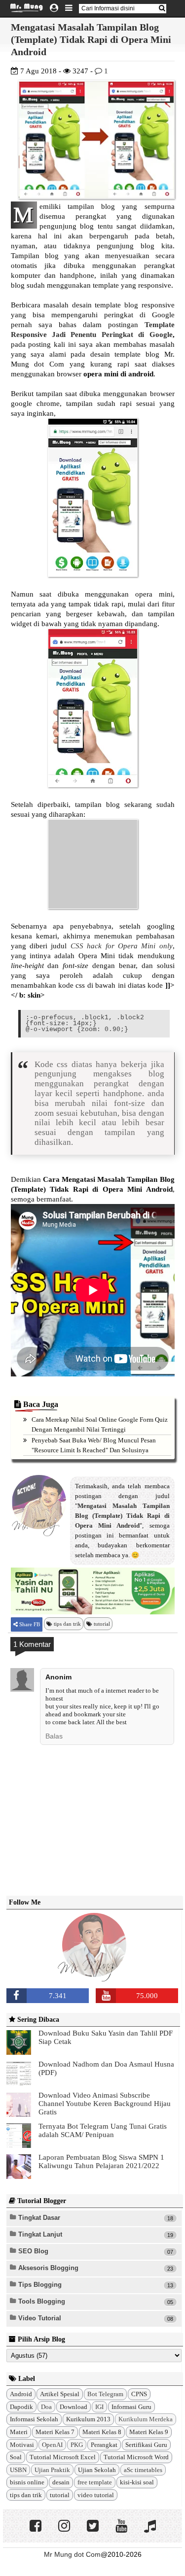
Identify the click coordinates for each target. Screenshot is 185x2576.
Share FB (29, 1624)
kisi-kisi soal (137, 2482)
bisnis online (27, 2482)
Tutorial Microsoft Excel (63, 2457)
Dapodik (21, 2407)
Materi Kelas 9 (149, 2432)
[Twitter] (93, 2528)
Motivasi (22, 2445)
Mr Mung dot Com (72, 2554)
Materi (19, 2432)
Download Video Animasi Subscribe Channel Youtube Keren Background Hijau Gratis (105, 2104)
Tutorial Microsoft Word (136, 2457)
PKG (77, 2445)
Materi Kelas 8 (102, 2432)
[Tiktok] (150, 2528)
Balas (54, 1736)
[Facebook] (36, 2528)
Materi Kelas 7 (55, 2432)
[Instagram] (64, 2528)
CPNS (139, 2394)
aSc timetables (143, 2470)
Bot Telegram (105, 2394)
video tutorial (96, 2495)
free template (95, 2482)
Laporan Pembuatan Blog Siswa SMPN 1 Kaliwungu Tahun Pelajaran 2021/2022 (101, 2161)
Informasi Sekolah (34, 2419)
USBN (18, 2470)
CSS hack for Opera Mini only (122, 946)
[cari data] (162, 8)
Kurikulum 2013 (88, 2419)
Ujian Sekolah (97, 2470)
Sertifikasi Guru (146, 2445)
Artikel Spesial (60, 2394)
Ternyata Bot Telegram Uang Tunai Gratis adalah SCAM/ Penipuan (103, 2130)
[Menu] (69, 8)
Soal (16, 2457)
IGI (99, 2407)
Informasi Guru (131, 2407)
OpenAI (52, 2445)
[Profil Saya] (54, 8)
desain (61, 2482)
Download (74, 2407)
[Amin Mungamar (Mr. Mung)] (94, 1975)
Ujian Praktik (52, 2470)
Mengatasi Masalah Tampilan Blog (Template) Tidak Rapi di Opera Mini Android (91, 39)
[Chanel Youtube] (121, 2528)
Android (21, 2394)
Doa (46, 2407)
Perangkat (104, 2445)
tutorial (102, 1624)
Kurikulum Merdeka (146, 2419)
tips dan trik (67, 1624)
